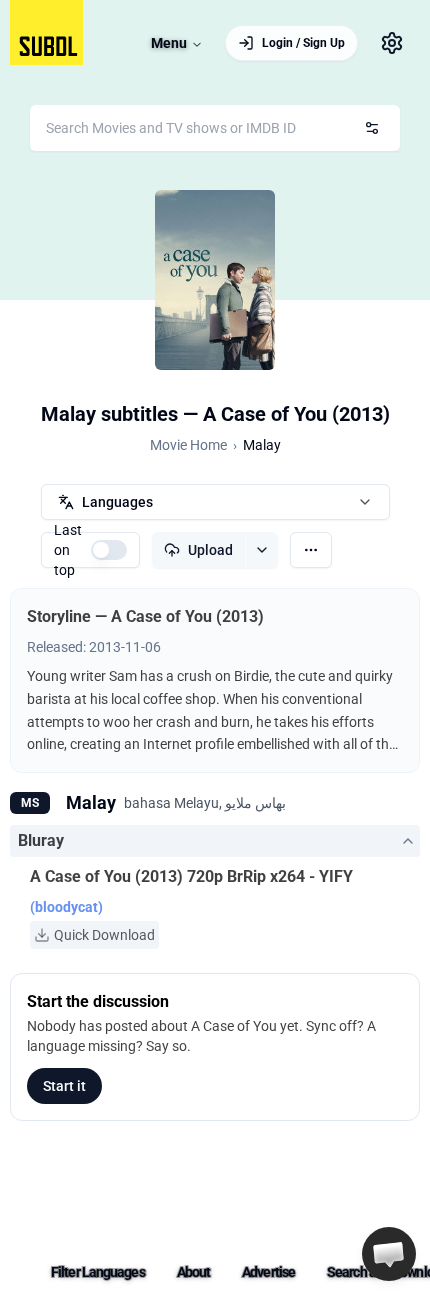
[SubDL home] (46, 32)
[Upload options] (261, 550)
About (194, 1272)
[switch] (109, 550)
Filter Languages (98, 1272)
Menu (169, 43)
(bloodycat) (66, 907)
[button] (389, 1254)
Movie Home (188, 445)
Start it (64, 1086)
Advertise (268, 1272)
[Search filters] (372, 128)
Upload (210, 550)
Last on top (68, 550)
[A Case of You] (215, 280)
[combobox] (215, 128)
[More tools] (311, 550)
